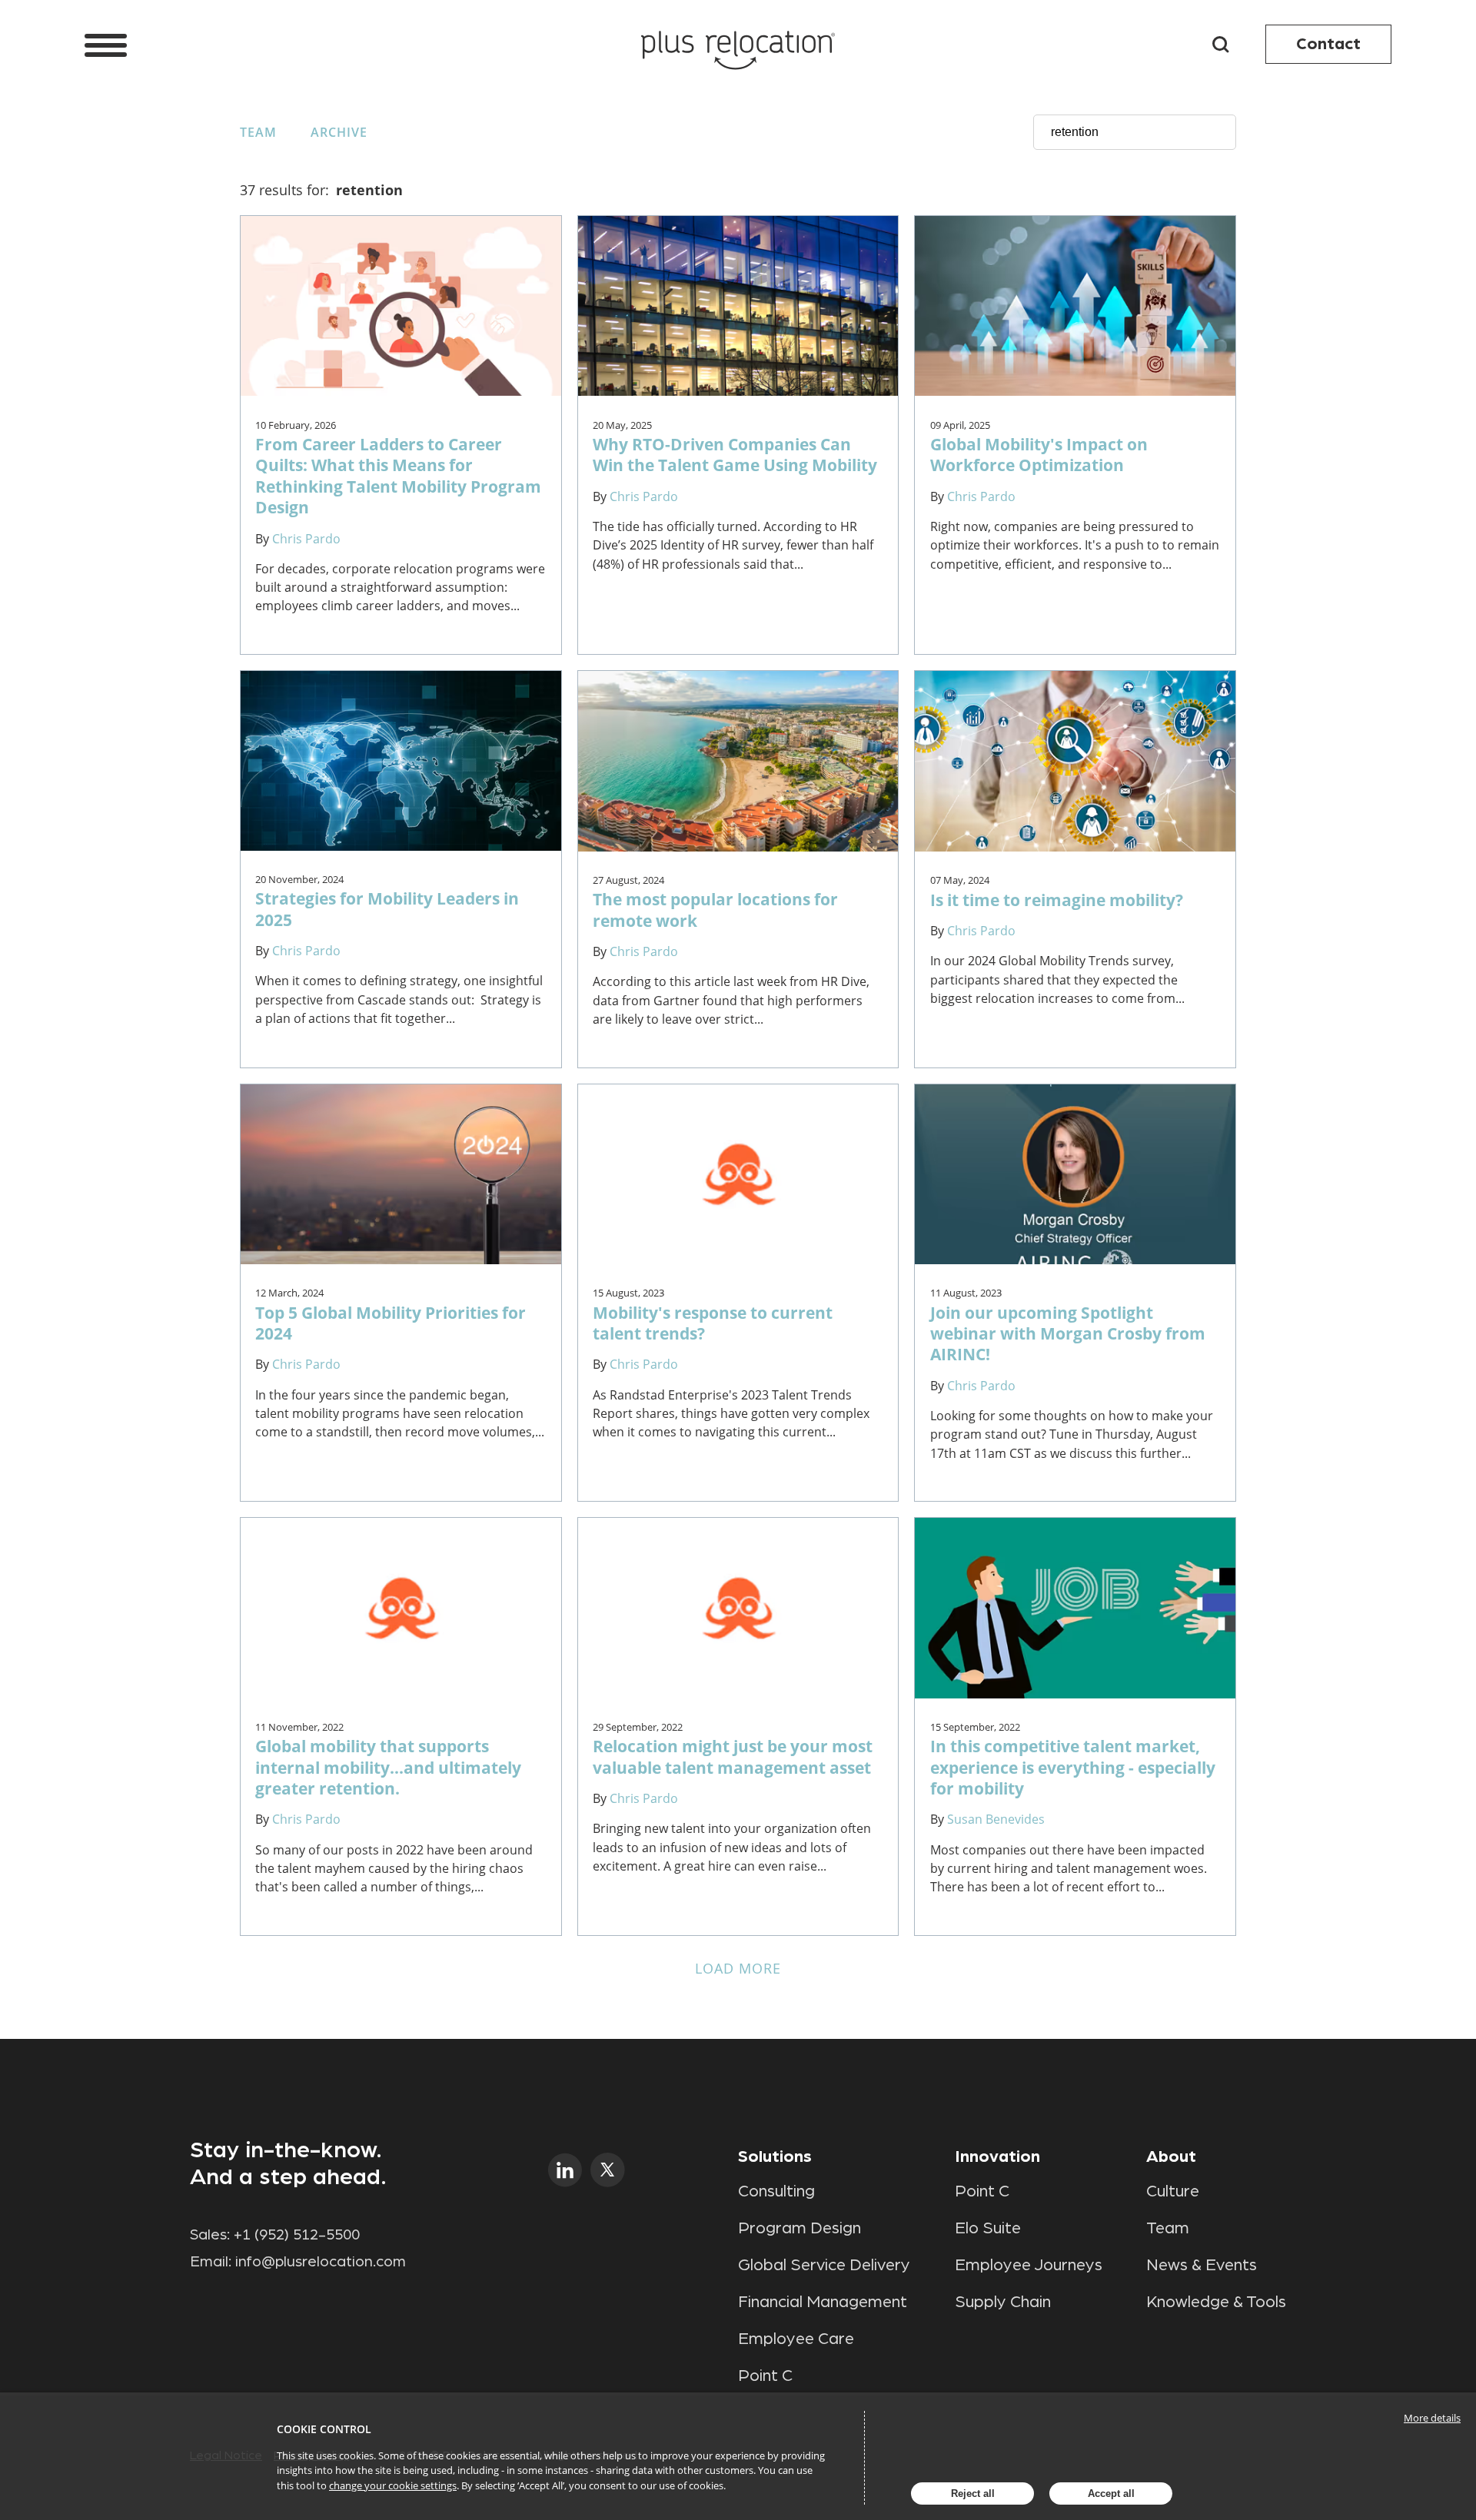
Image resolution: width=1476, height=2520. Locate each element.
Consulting (776, 2191)
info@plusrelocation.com (321, 2262)
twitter (608, 2170)
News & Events (1202, 2265)
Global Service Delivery (824, 2265)
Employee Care (796, 2339)
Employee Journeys (1029, 2265)
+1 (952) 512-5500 (297, 2235)
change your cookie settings (393, 2485)
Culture (1173, 2191)
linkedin (565, 2170)
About (1171, 2156)
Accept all (1111, 2493)
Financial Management (823, 2302)
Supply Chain (1003, 2302)
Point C (765, 2376)
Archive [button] (339, 132)
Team (258, 132)
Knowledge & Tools (1216, 2302)
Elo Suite (988, 2228)
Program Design (799, 2228)
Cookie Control (324, 2429)
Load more (738, 1968)
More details (1432, 2418)
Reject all (973, 2493)
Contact (1328, 44)
